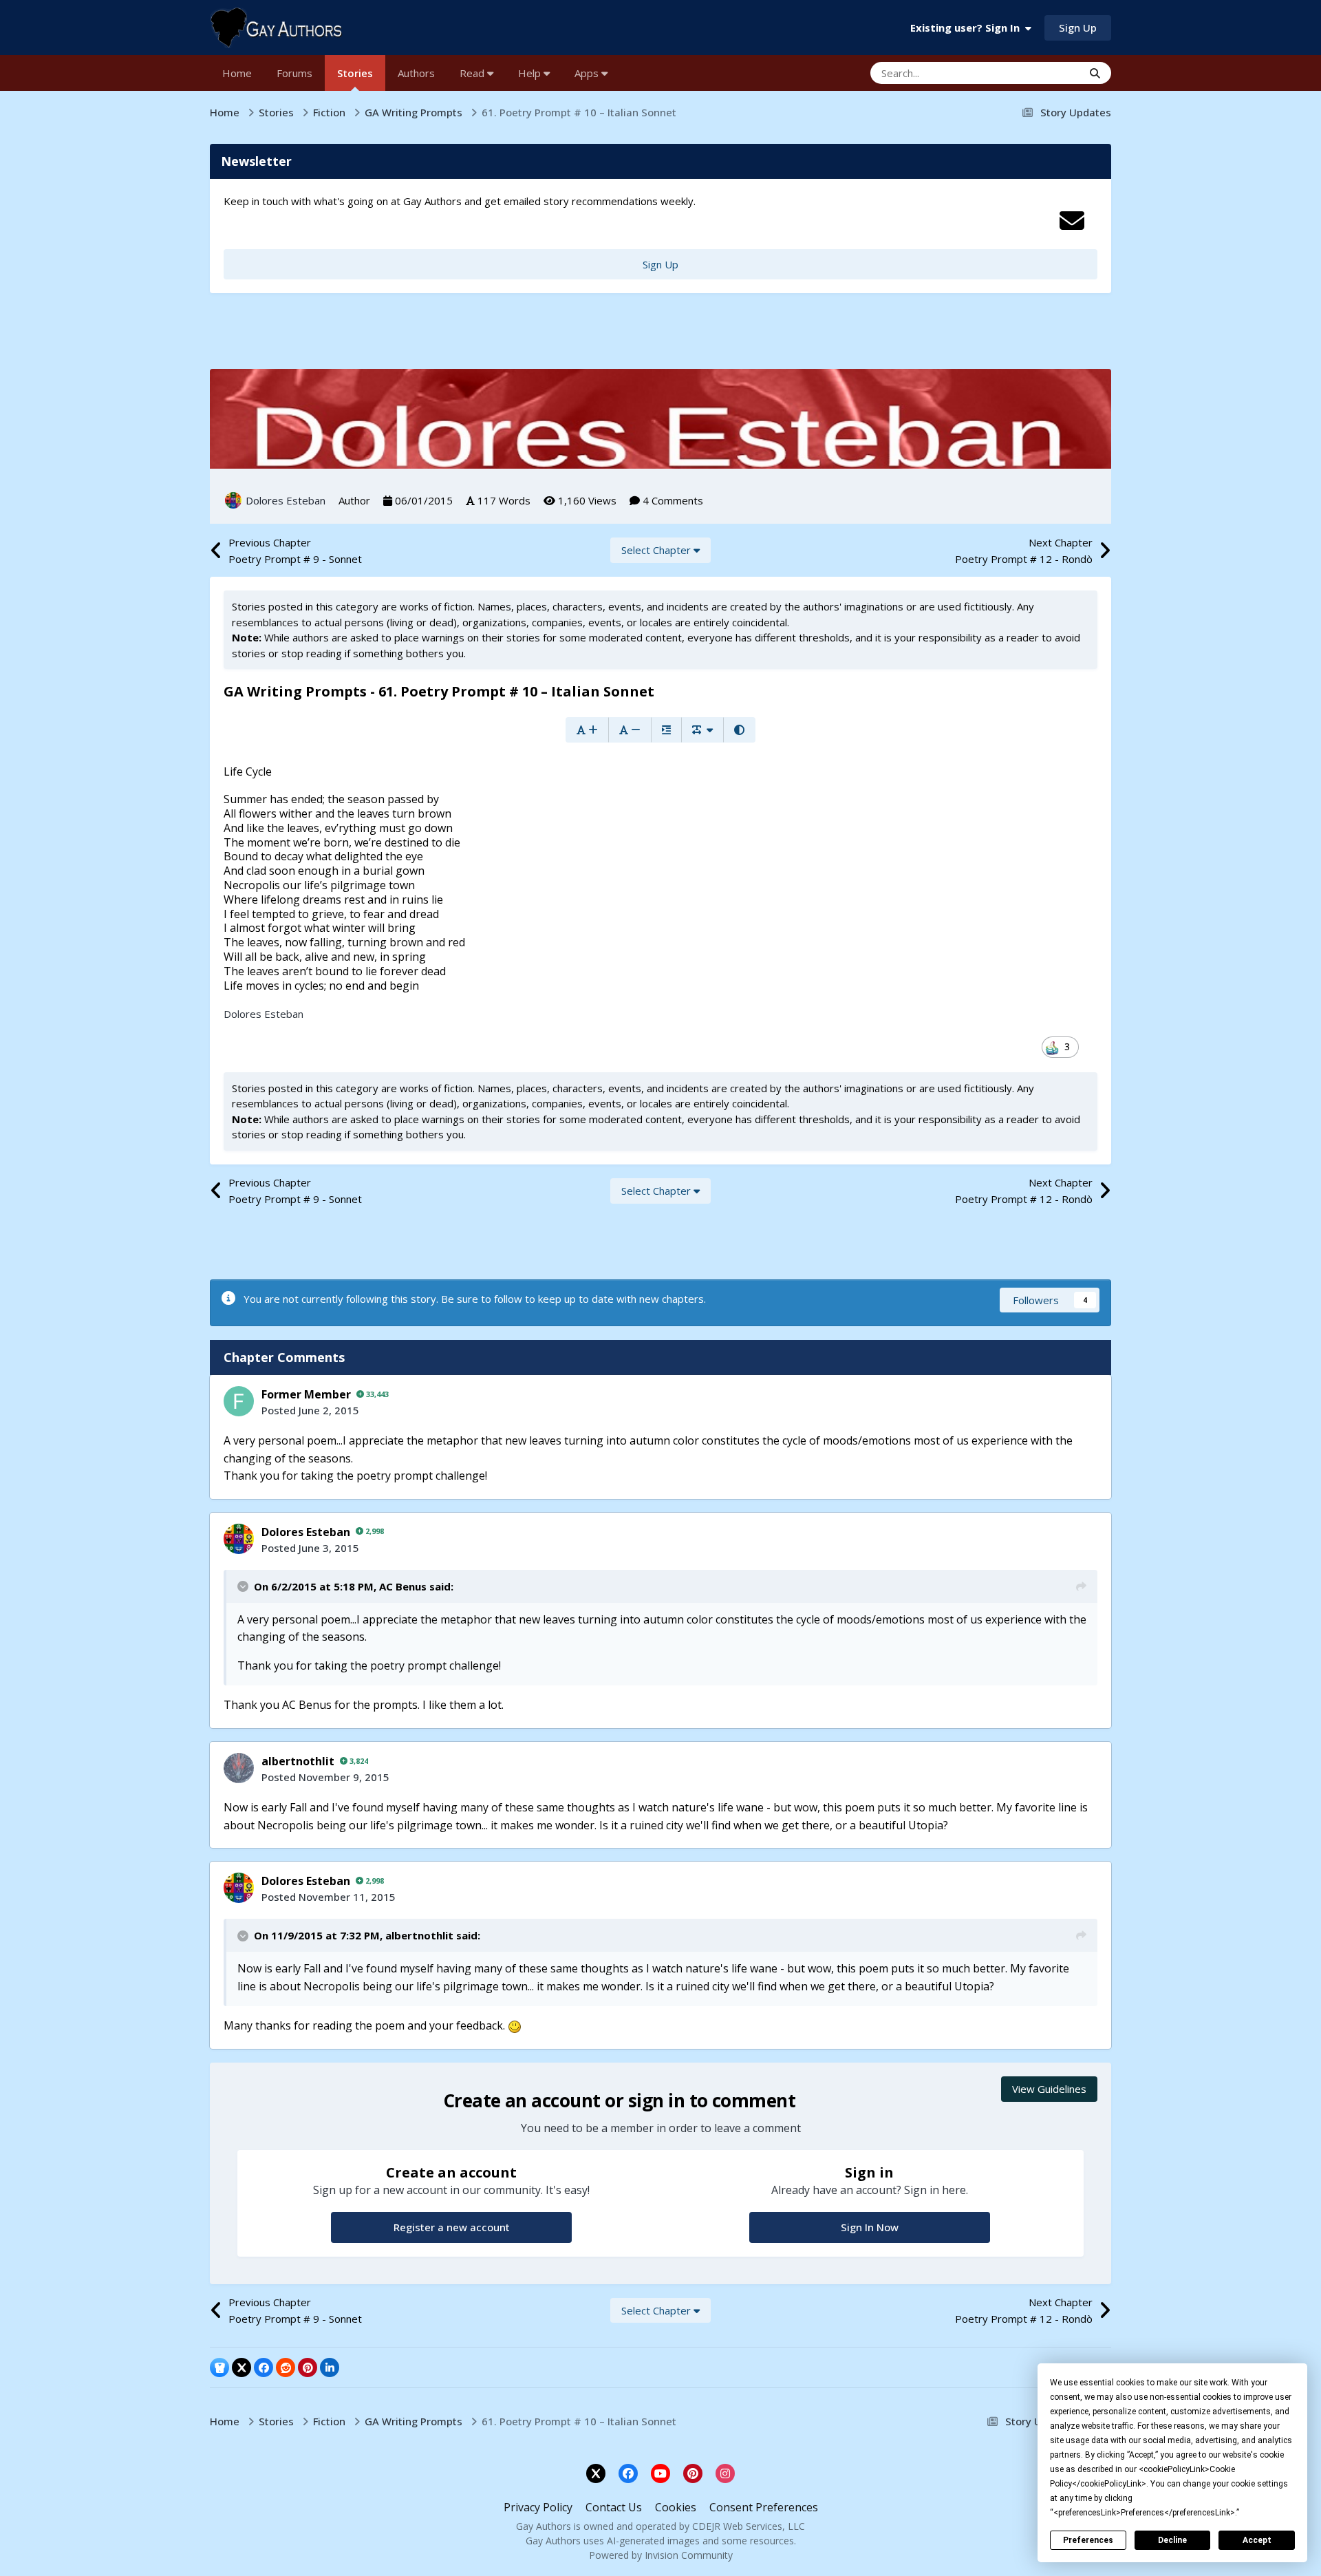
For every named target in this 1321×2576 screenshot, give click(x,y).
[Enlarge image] (515, 2025)
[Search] (1095, 73)
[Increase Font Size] (587, 730)
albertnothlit (298, 1761)
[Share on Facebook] (264, 2367)
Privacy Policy (538, 2507)
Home (237, 73)
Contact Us (614, 2507)
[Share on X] (241, 2367)
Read (473, 73)
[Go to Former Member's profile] (239, 1401)
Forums (294, 73)
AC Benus (403, 1586)
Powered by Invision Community (661, 2555)
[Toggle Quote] (244, 1586)
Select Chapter (657, 550)
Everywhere (1038, 73)
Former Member (306, 1394)
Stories (355, 73)
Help (531, 73)
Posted (310, 1410)
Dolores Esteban (286, 500)
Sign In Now (870, 2227)
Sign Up (1078, 28)
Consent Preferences (764, 2507)
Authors (416, 73)
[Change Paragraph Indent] (666, 730)
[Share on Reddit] (286, 2367)
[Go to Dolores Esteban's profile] (233, 500)
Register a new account (452, 2227)
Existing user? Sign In (968, 28)
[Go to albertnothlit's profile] (239, 1768)
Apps (588, 73)
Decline (1172, 2540)
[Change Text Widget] (702, 730)
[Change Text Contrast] (739, 730)
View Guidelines (1049, 2089)
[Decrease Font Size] (630, 730)
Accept (1257, 2540)
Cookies (676, 2507)
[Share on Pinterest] (308, 2367)
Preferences (1088, 2540)
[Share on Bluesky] (219, 2367)
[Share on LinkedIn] (330, 2367)
